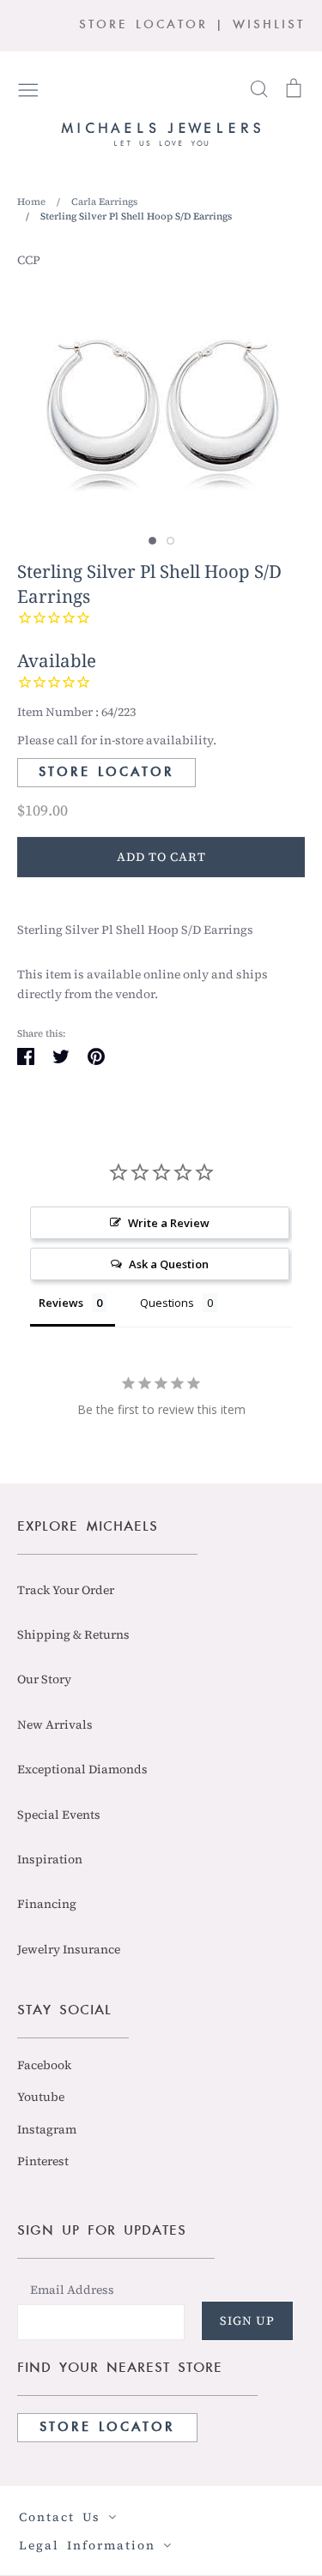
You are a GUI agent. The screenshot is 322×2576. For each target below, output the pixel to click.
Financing (47, 1904)
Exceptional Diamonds (82, 1769)
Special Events (59, 1815)
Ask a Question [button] (169, 1264)
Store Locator (106, 773)
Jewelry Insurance (69, 1949)
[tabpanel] (161, 399)
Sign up (247, 2320)
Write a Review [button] (169, 1223)
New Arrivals (55, 1724)
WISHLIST (269, 25)
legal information (91, 2545)
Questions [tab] (167, 1303)
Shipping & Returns (73, 1634)
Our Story (44, 1679)
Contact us (64, 2517)
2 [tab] (170, 541)
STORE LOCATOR (143, 25)
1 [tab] (152, 541)
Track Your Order (66, 1590)
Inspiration (50, 1859)
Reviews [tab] (61, 1303)
